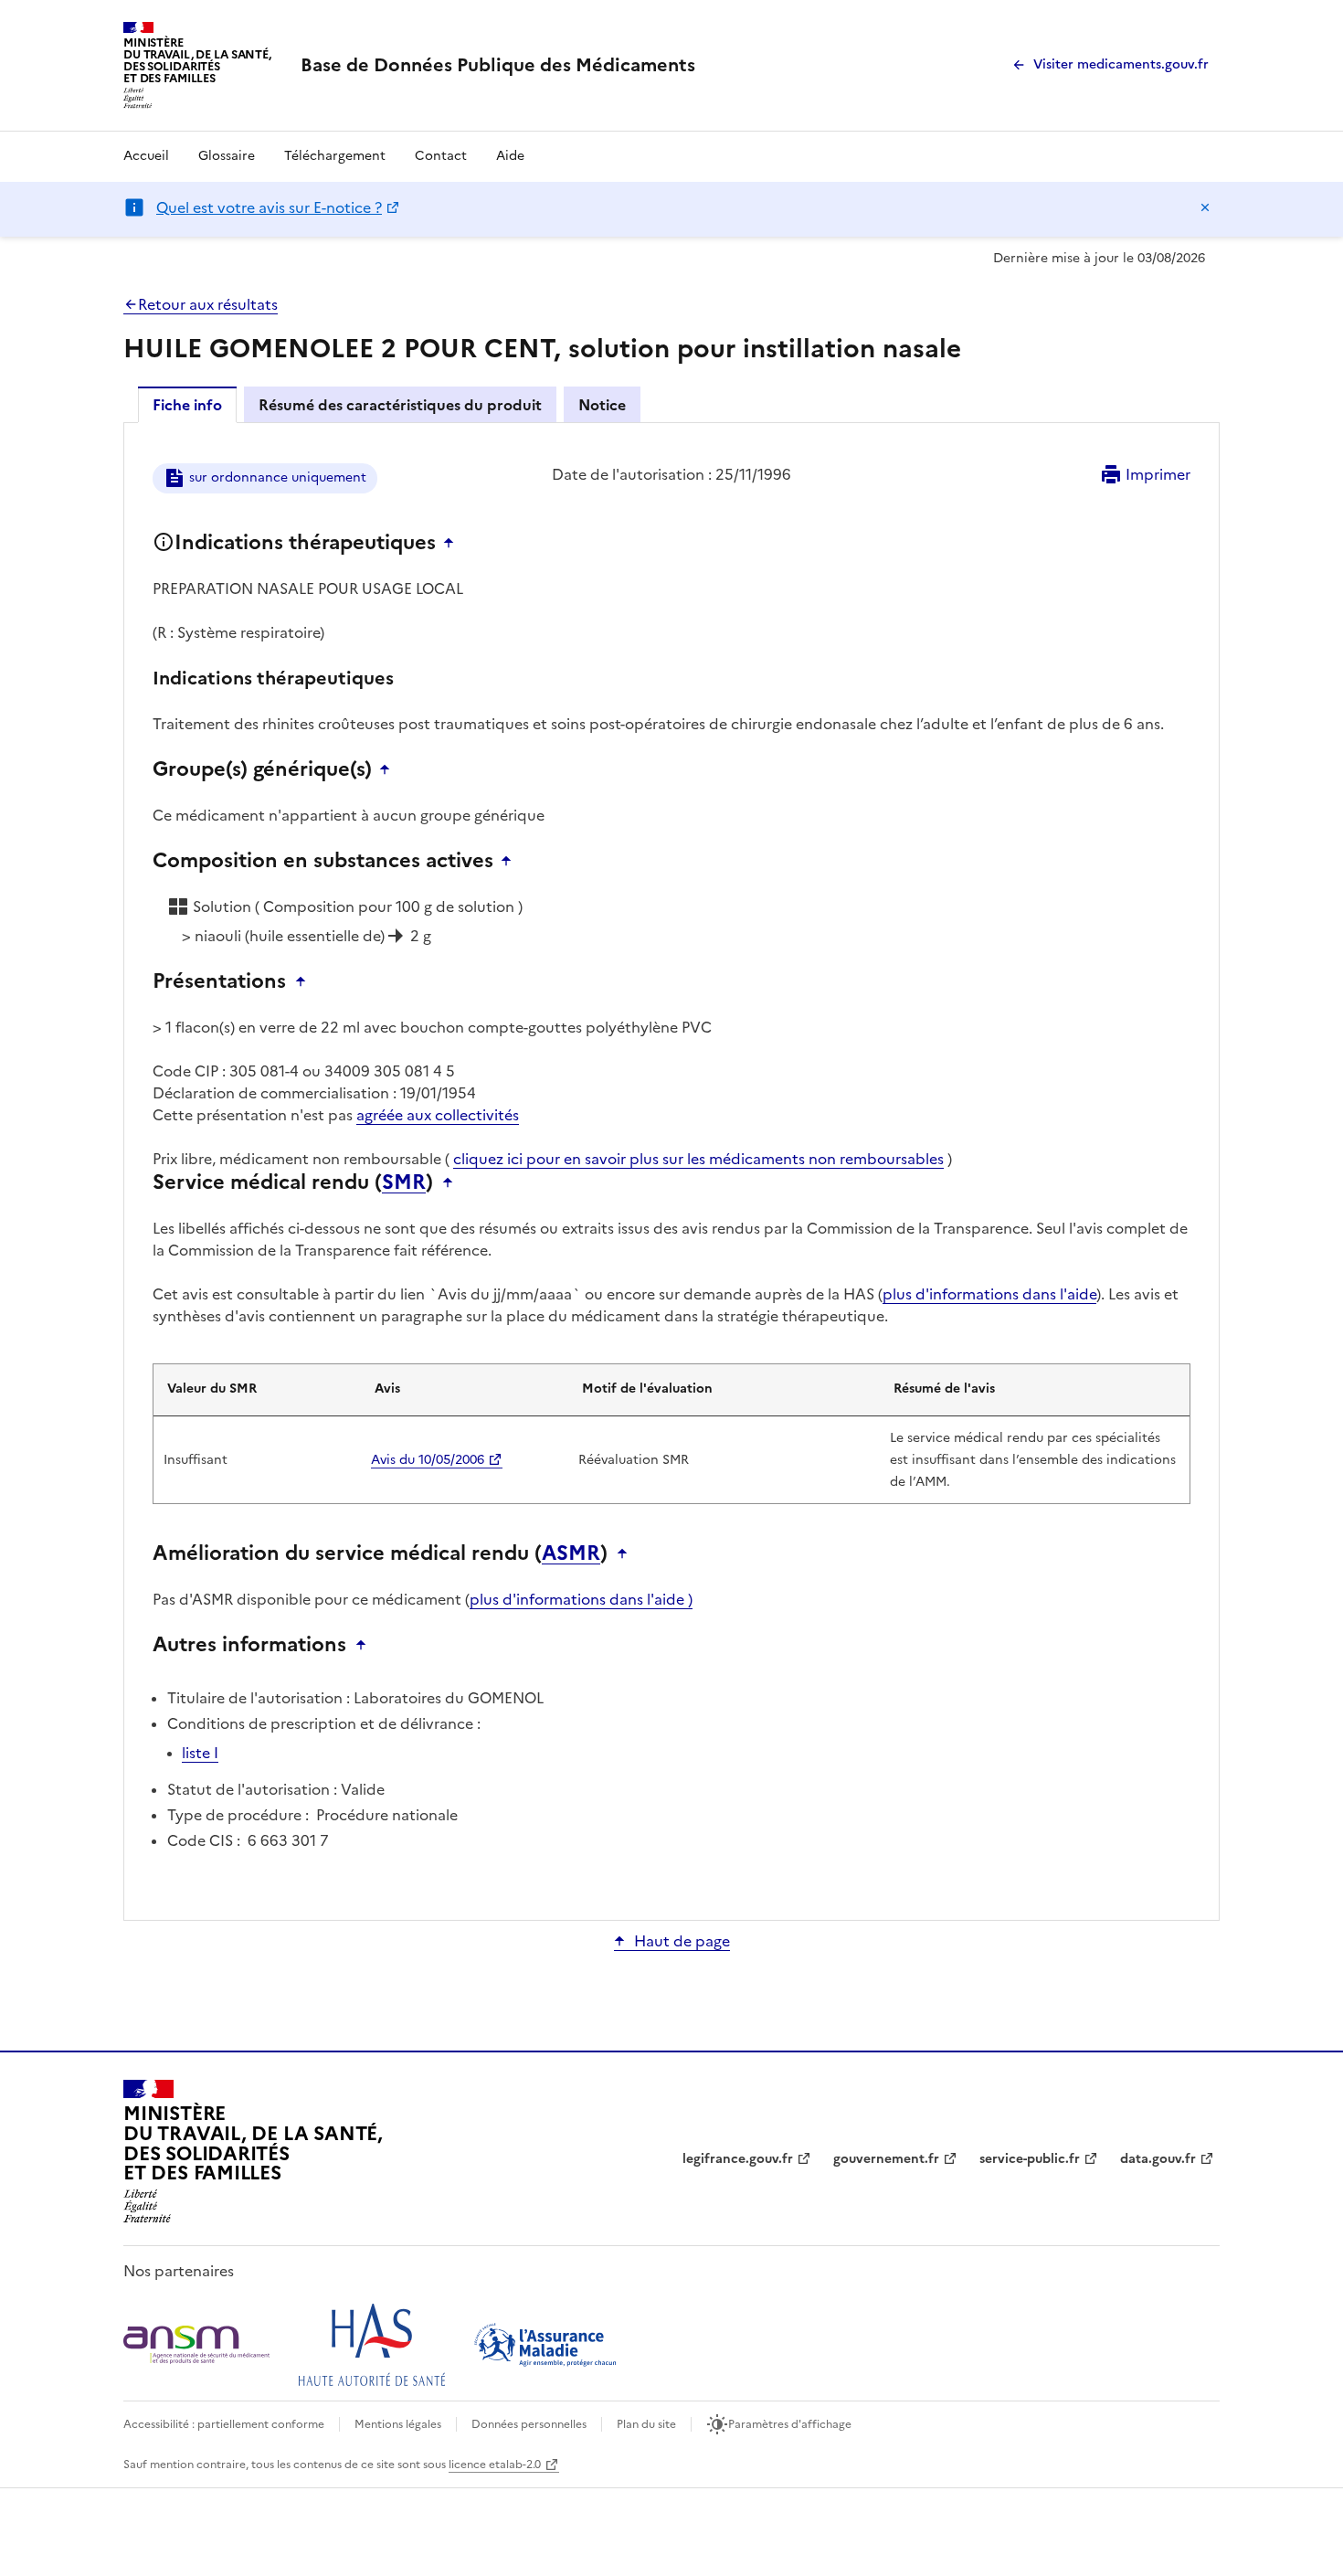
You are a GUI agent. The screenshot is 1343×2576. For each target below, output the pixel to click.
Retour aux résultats (208, 304)
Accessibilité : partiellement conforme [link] (224, 2424)
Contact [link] (441, 156)
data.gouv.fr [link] (1158, 2159)
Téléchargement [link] (335, 156)
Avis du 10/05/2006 (428, 1460)
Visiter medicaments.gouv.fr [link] (1121, 64)
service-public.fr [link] (1030, 2159)
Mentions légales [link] (398, 2424)
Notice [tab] (602, 405)
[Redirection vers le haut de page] (453, 543)
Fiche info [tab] (187, 405)
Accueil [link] (146, 156)
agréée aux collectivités (438, 1115)
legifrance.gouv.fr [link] (738, 2159)
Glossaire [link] (227, 156)
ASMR (571, 1553)
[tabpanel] (671, 1170)
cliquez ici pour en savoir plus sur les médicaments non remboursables (698, 1159)
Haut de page (682, 1941)
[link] (498, 65)
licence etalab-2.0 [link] (495, 2465)
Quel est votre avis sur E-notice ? (269, 207)
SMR (404, 1182)
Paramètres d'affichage (790, 2424)
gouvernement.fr (886, 2159)
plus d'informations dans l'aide (989, 1294)
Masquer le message (1205, 207)
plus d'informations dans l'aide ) (581, 1599)
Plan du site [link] (646, 2424)
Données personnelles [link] (529, 2424)
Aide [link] (510, 156)
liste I (200, 1753)
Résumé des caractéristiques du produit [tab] (400, 405)
